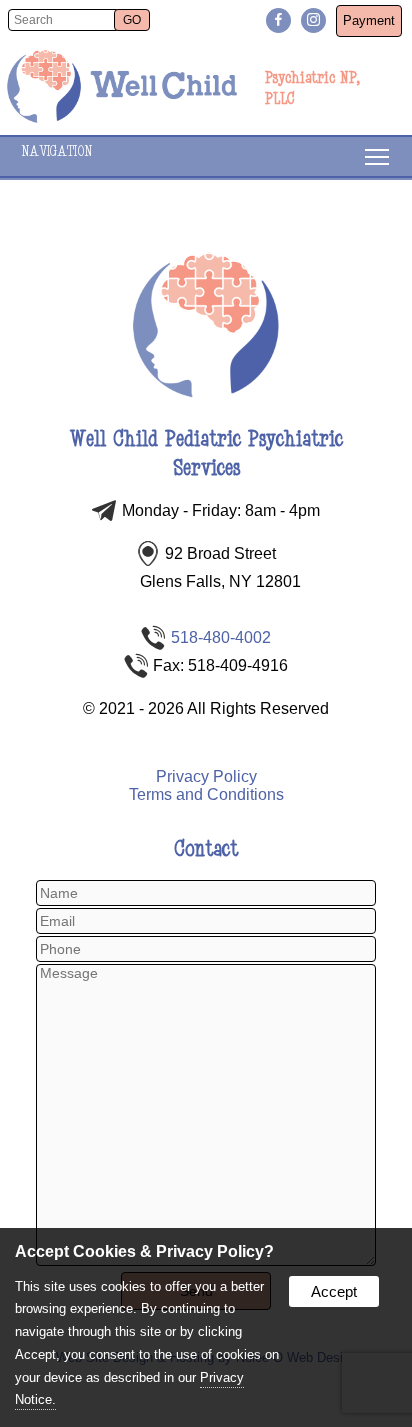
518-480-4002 (221, 637)
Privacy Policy (206, 776)
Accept (334, 1291)
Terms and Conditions (206, 794)
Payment (369, 20)
